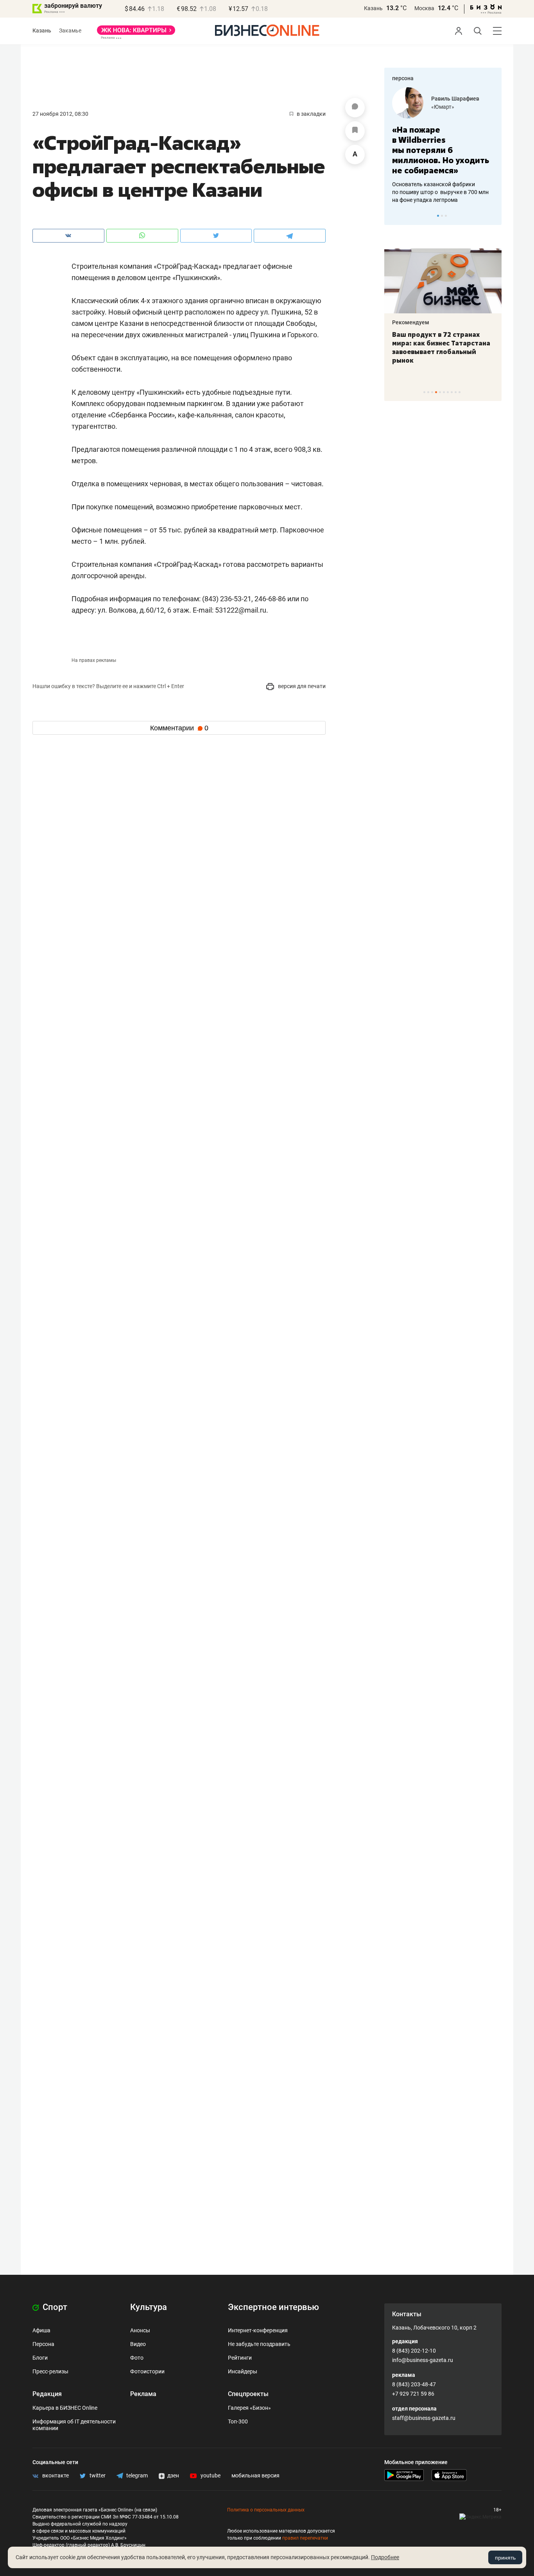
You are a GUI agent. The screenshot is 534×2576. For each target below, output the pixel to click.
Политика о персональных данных (266, 2510)
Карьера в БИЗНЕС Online (65, 2408)
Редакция (47, 2394)
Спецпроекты (248, 2394)
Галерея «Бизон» (249, 2408)
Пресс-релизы (50, 2371)
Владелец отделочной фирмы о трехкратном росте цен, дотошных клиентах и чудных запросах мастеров (445, 182)
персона (403, 78)
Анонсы (140, 2330)
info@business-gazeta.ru (423, 2360)
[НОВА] (136, 33)
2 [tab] (442, 216)
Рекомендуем (422, 322)
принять (505, 2558)
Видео (138, 2344)
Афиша (41, 2330)
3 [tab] (446, 216)
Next (493, 216)
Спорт (54, 2307)
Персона (43, 2344)
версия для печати (301, 686)
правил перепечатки (305, 2538)
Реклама (143, 2394)
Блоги (40, 2358)
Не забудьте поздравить (259, 2344)
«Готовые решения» (460, 107)
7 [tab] (448, 392)
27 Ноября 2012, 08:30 (60, 114)
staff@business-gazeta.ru (424, 2418)
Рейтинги (240, 2358)
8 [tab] (452, 392)
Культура (149, 2307)
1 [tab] (438, 216)
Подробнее (385, 2557)
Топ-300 (238, 2421)
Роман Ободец (454, 99)
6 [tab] (444, 392)
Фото (137, 2358)
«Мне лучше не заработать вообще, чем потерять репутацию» (444, 145)
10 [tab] (460, 392)
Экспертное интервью (273, 2307)
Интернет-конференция (258, 2330)
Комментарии (179, 728)
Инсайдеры (243, 2371)
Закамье (70, 31)
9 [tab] (456, 392)
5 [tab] (440, 392)
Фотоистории (147, 2371)
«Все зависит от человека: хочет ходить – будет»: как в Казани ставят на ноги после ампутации (453, 347)
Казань (373, 8)
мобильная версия (255, 2475)
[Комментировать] (355, 108)
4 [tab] (436, 392)
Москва (424, 8)
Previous (395, 216)
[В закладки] (355, 131)
